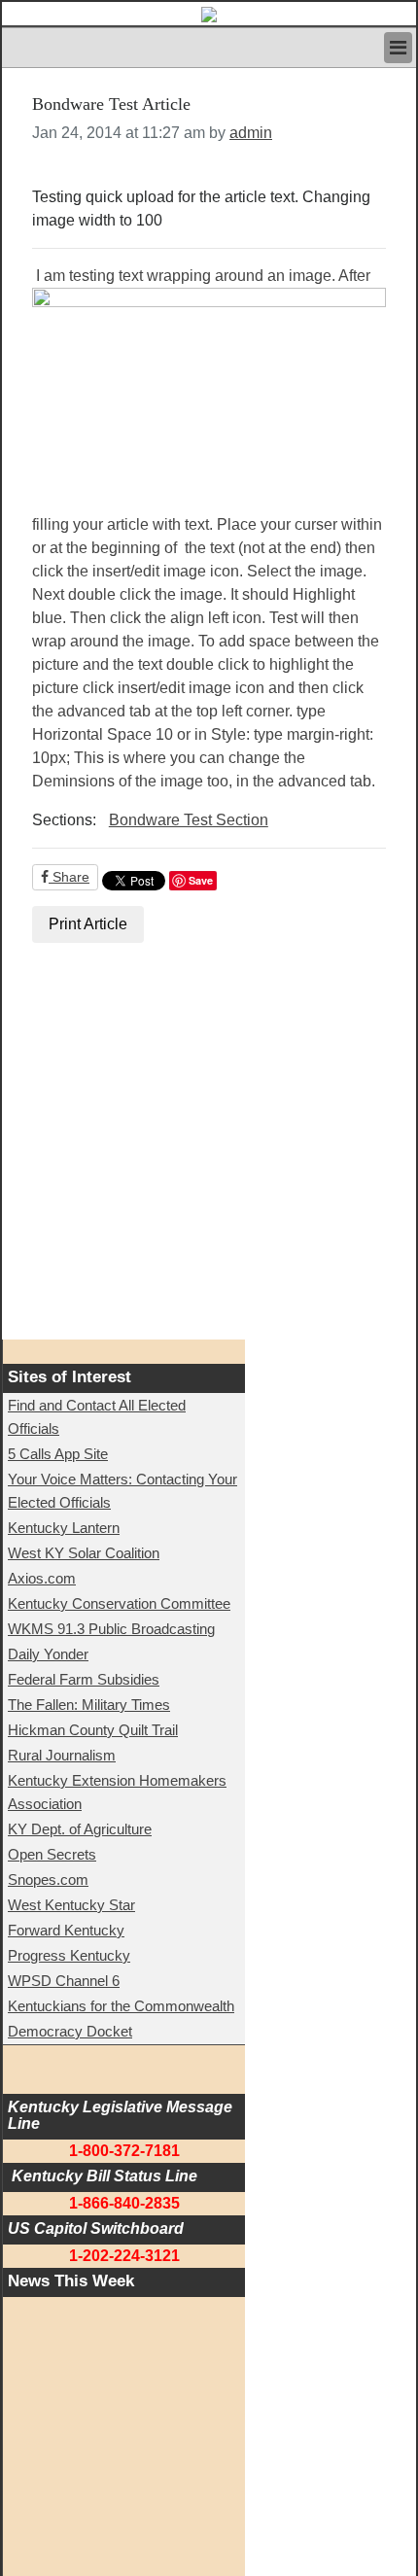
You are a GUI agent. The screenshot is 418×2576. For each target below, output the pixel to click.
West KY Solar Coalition (84, 1553)
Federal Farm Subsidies (84, 1679)
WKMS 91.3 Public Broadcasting (111, 1629)
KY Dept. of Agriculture (80, 1829)
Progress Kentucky (69, 1955)
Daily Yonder (48, 1654)
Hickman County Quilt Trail (93, 1730)
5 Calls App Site (58, 1454)
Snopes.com (48, 1880)
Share (69, 877)
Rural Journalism (62, 1755)
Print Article (88, 924)
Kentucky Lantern (64, 1528)
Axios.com (42, 1578)
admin (251, 133)
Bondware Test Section (189, 820)
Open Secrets (52, 1854)
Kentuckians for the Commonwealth (121, 2006)
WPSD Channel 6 (64, 1981)
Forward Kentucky (66, 1930)
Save (201, 880)
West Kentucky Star (71, 1905)
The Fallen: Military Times (89, 1705)
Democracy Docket (70, 2031)
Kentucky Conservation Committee (119, 1603)
